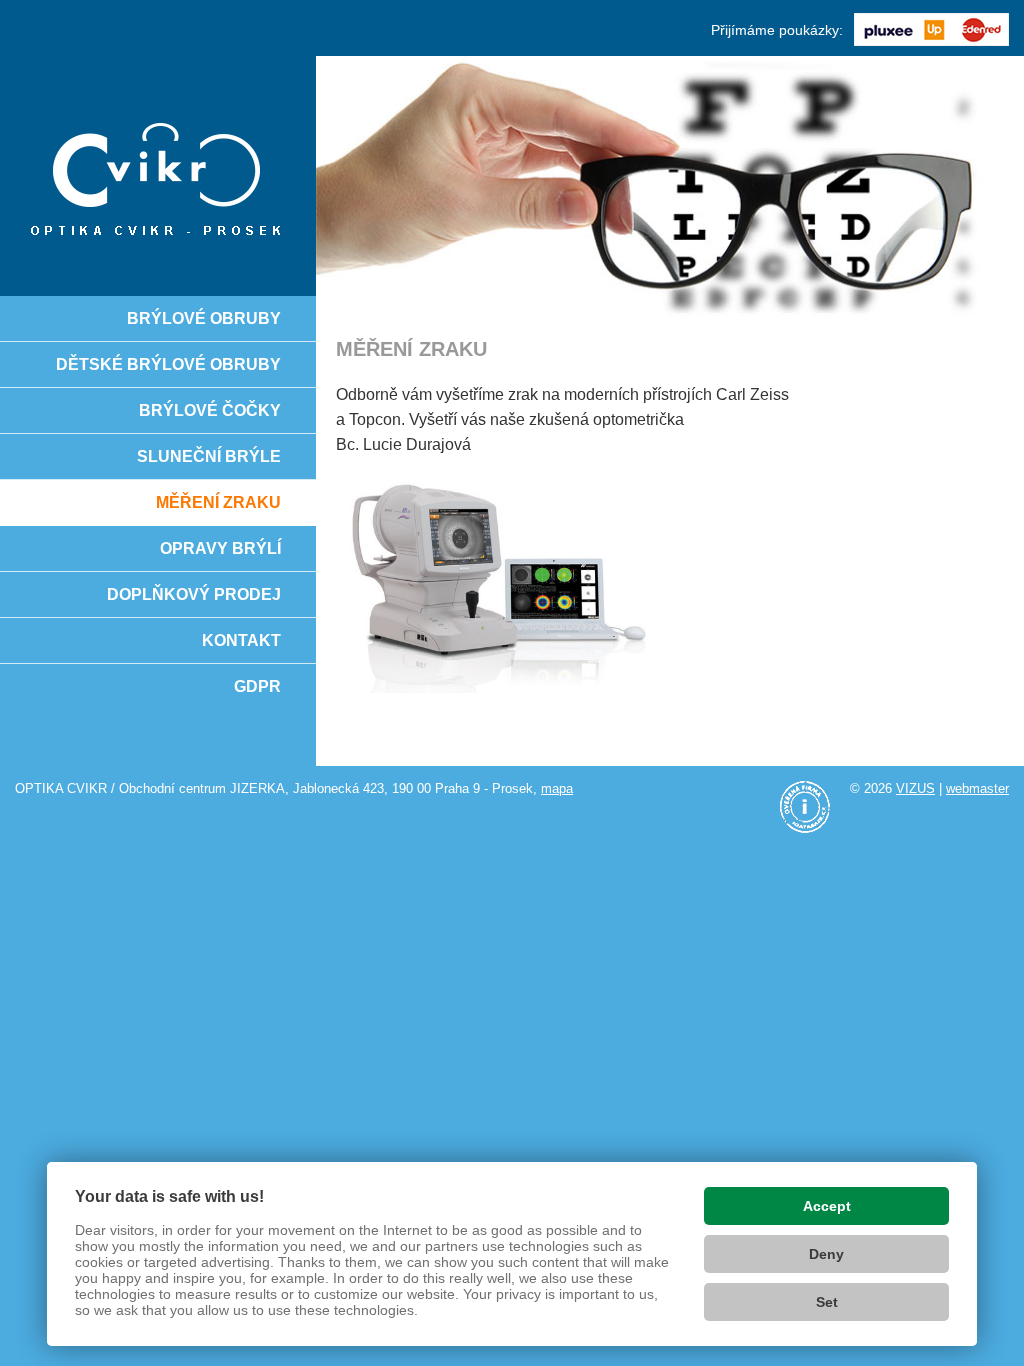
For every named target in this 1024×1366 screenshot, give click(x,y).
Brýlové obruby (204, 318)
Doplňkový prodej (194, 594)
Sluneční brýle (209, 456)
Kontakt (241, 640)
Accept (827, 1206)
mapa (557, 788)
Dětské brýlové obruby (168, 364)
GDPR (257, 686)
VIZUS (915, 788)
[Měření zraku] (158, 176)
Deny (826, 1254)
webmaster (977, 788)
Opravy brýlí (220, 548)
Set (827, 1302)
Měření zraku (218, 502)
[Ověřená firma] (805, 807)
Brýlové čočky (210, 410)
